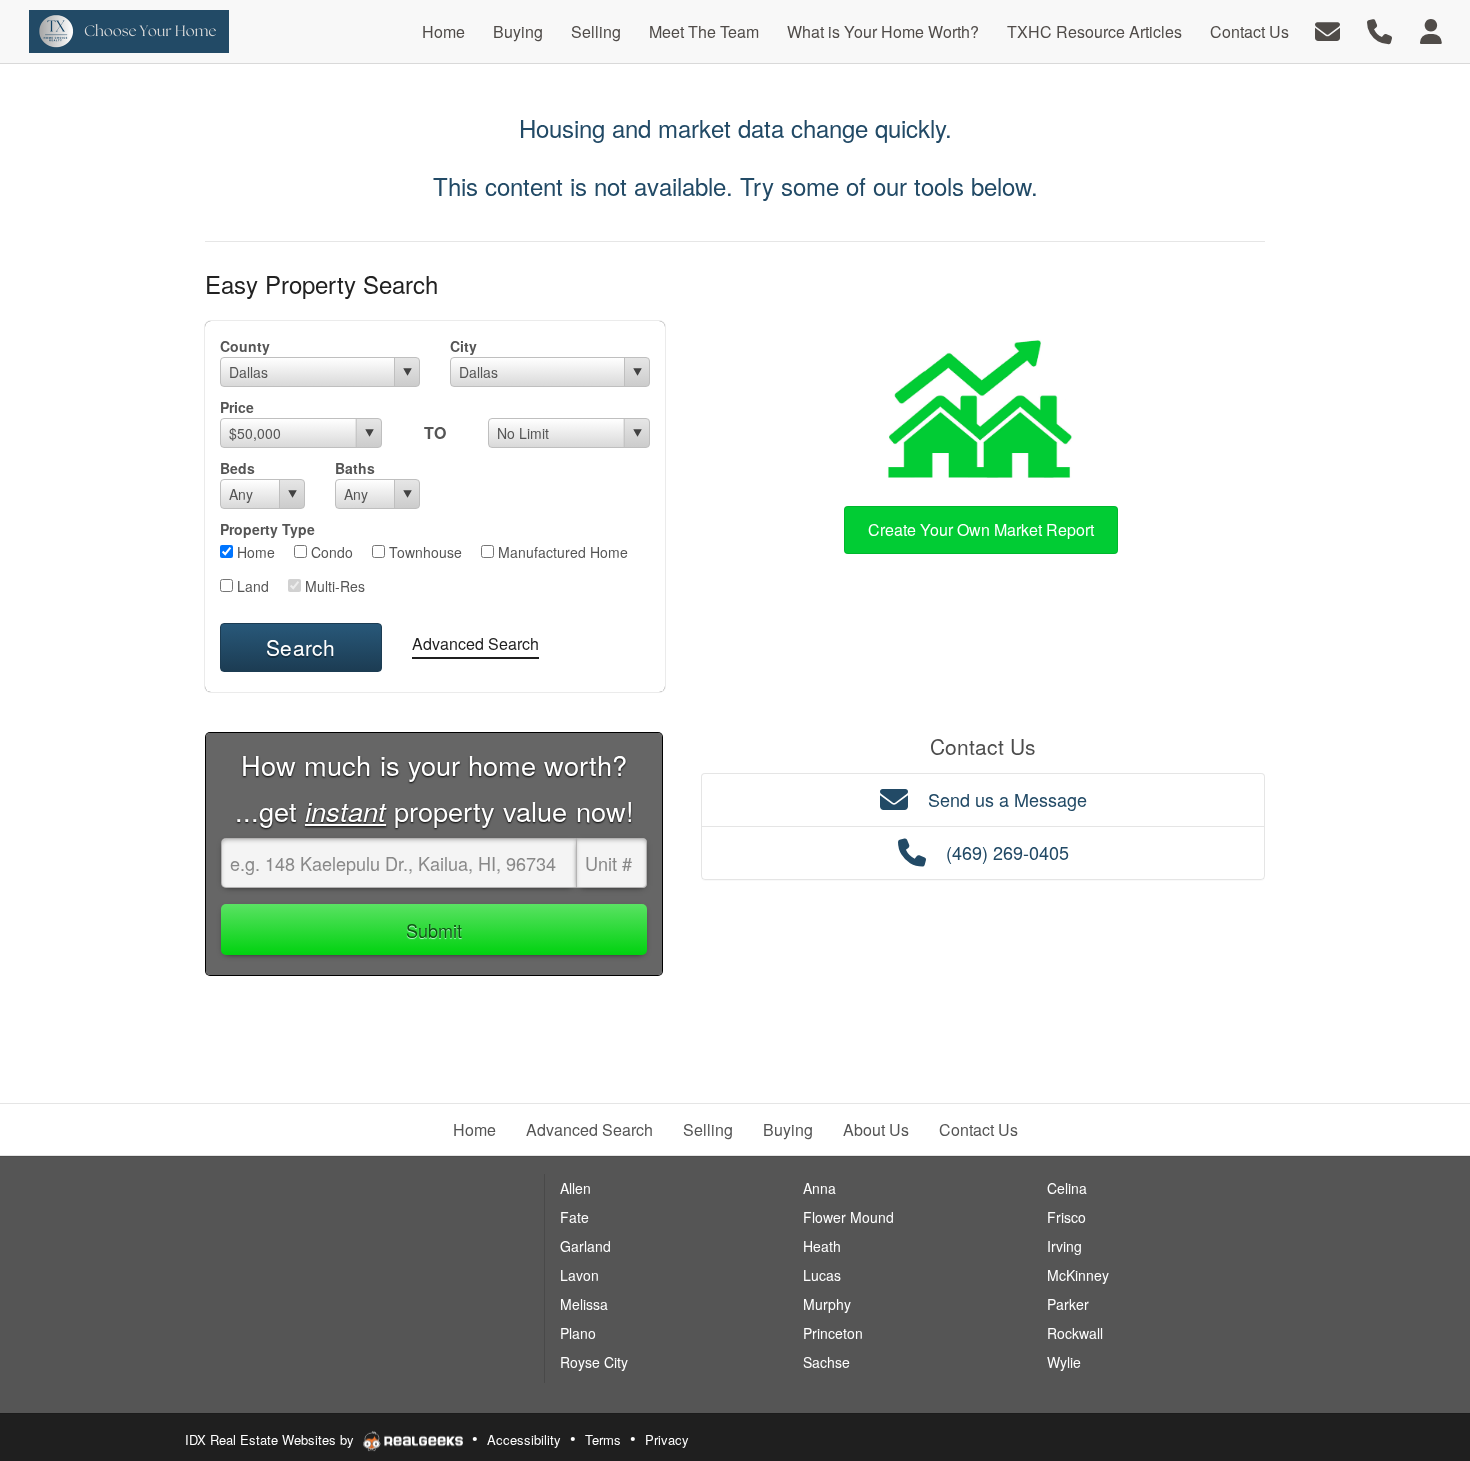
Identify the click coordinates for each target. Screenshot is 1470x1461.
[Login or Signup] (1431, 29)
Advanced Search (475, 643)
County (245, 346)
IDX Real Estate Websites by (271, 1439)
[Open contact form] (1327, 29)
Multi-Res (333, 586)
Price (237, 407)
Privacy (667, 1439)
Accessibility (524, 1439)
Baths (355, 468)
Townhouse (423, 552)
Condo (330, 552)
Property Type (267, 529)
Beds (237, 468)
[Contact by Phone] (1379, 29)
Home (254, 552)
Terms (603, 1439)
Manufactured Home (561, 552)
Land (251, 586)
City (463, 346)
